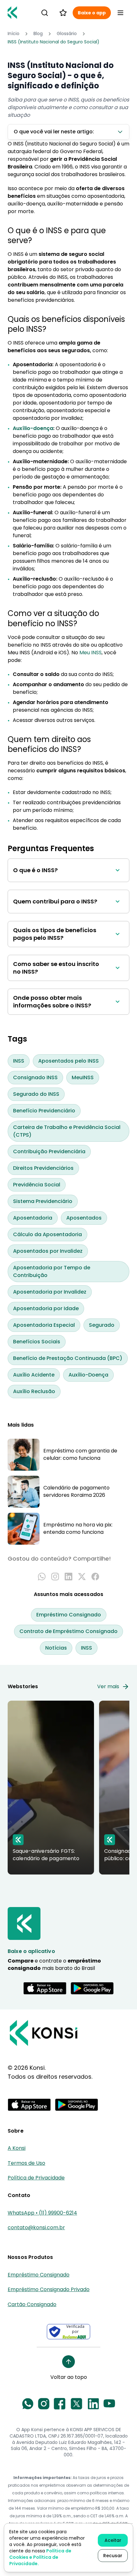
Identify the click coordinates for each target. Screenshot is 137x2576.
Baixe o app (92, 13)
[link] (54, 42)
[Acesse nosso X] (76, 2404)
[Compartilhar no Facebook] (95, 1577)
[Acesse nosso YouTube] (109, 2404)
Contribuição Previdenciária (49, 1151)
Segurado (102, 1325)
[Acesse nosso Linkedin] (93, 2404)
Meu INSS (90, 653)
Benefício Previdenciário (44, 1111)
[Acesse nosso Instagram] (44, 2404)
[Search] (45, 13)
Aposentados (84, 1218)
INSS (19, 1061)
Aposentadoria (33, 1218)
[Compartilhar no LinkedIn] (68, 1577)
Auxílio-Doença (88, 1375)
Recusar (113, 2556)
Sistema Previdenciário (43, 1201)
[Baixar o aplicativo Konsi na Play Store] (92, 1988)
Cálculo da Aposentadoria (47, 1234)
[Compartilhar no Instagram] (55, 1577)
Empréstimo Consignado (69, 1615)
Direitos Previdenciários (43, 1168)
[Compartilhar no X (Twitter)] (82, 1577)
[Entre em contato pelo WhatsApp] (28, 2404)
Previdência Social (37, 1185)
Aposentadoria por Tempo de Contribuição (52, 1271)
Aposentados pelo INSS (68, 1061)
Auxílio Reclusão (34, 1391)
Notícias (56, 1648)
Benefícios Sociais (37, 1342)
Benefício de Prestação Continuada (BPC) (68, 1358)
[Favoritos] (63, 13)
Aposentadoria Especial (44, 1325)
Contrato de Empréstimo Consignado (68, 1631)
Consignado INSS (35, 1077)
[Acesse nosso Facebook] (60, 2404)
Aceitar (113, 2540)
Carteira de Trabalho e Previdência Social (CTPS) (67, 1131)
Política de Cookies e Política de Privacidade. (40, 2557)
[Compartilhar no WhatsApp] (42, 1577)
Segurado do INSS (36, 1094)
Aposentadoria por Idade (46, 1308)
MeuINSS (83, 1077)
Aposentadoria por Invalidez (50, 1292)
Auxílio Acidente (34, 1375)
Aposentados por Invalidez (48, 1251)
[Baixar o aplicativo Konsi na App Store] (45, 1988)
